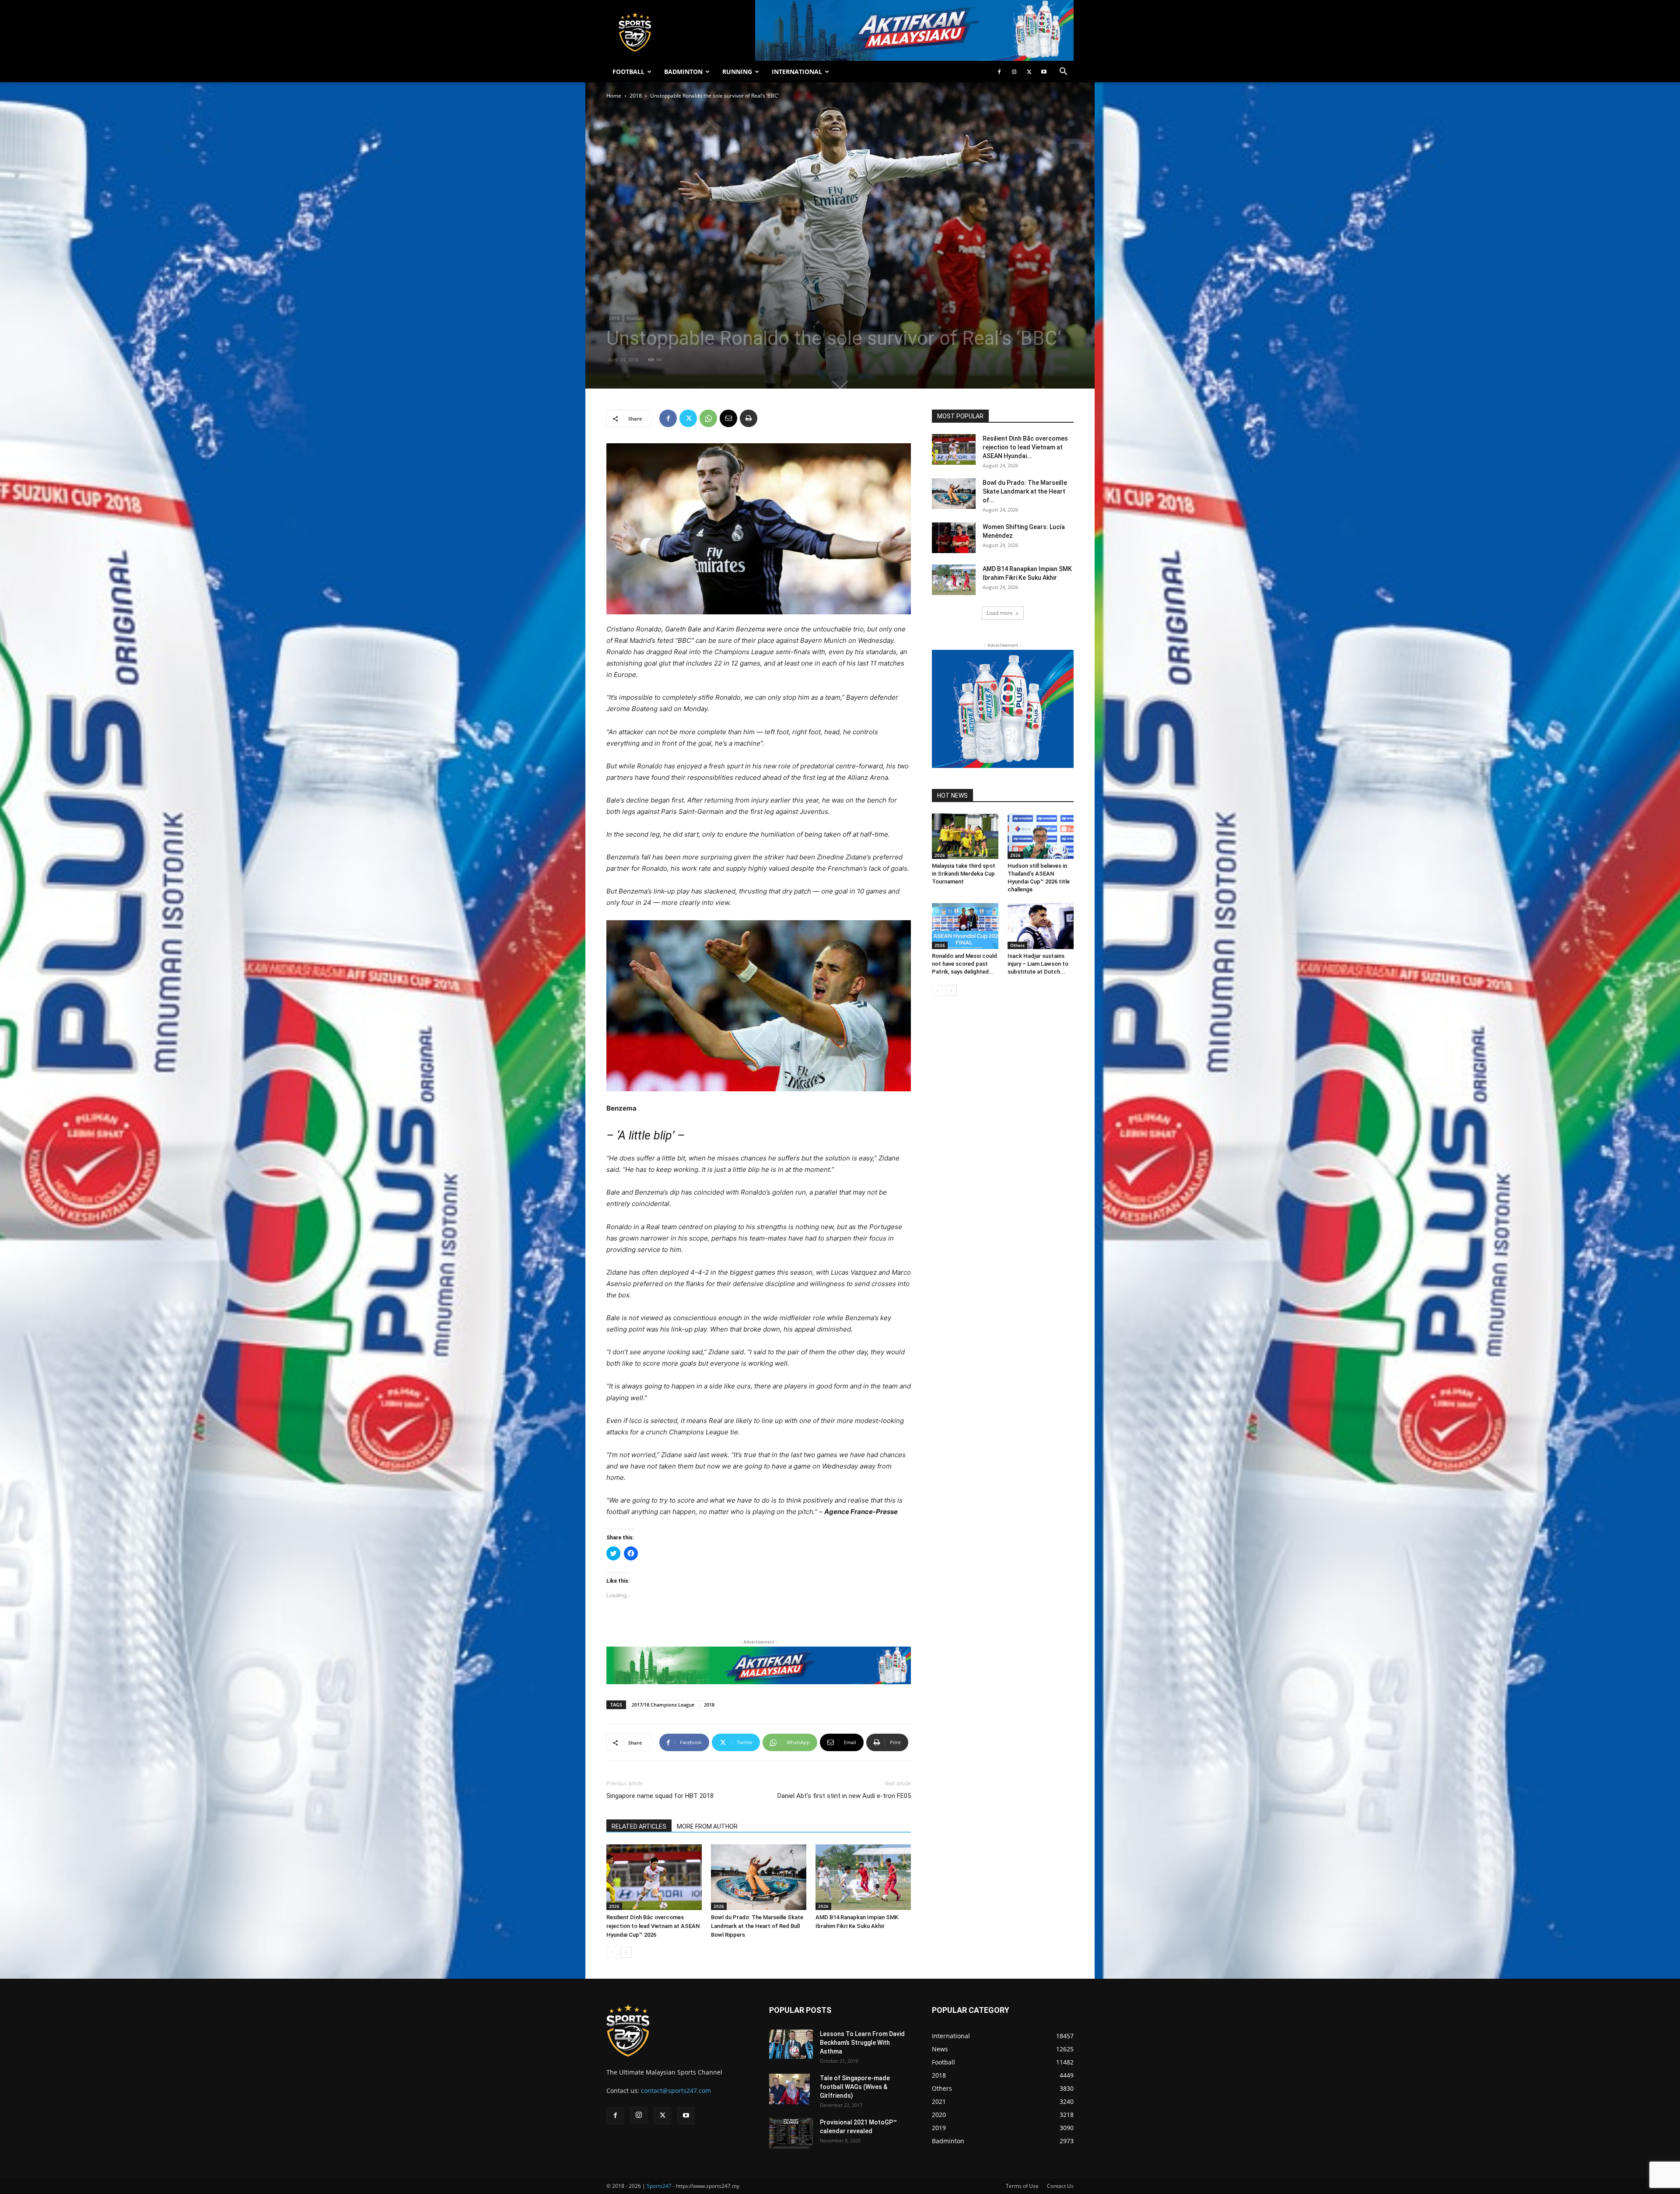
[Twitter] (1029, 72)
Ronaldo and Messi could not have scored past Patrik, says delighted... (964, 964)
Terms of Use (1022, 2186)
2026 (614, 1906)
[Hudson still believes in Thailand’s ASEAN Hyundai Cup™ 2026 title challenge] (1041, 836)
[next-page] (626, 1952)
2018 (636, 96)
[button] (1063, 72)
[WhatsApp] (708, 418)
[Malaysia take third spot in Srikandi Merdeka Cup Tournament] (965, 836)
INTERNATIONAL (797, 72)
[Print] (749, 418)
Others (1017, 945)
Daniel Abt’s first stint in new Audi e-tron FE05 (844, 1796)
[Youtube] (1044, 72)
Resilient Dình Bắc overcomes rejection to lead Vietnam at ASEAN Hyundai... (1025, 447)
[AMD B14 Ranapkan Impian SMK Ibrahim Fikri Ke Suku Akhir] (863, 1877)
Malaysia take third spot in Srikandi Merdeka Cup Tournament (964, 874)
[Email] (728, 418)
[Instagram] (1014, 72)
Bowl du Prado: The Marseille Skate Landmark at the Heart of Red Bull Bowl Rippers (757, 1926)
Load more (1000, 613)
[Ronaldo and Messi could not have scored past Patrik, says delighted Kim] (965, 926)
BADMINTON (683, 72)
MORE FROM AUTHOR (707, 1826)
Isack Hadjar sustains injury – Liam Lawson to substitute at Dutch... (1038, 964)
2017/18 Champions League (663, 1705)
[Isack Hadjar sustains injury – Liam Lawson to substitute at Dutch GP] (1041, 926)
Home (614, 96)
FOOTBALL (628, 72)
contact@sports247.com (676, 2091)
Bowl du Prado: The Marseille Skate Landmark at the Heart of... (1025, 491)
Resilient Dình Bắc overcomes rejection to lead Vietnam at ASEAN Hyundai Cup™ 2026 (653, 1926)
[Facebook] (999, 72)
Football (635, 318)
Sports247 (659, 2186)
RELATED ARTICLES (639, 1826)
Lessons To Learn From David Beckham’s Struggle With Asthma (862, 2043)
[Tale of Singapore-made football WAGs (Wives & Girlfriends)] (789, 2089)
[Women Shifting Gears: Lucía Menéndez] (954, 538)
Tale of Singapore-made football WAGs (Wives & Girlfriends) (855, 2087)
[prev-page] (612, 1952)
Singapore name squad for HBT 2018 (660, 1796)
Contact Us (1060, 2186)
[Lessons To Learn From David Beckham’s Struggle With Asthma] (791, 2044)
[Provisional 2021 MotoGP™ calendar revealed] (791, 2133)
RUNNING (737, 72)
